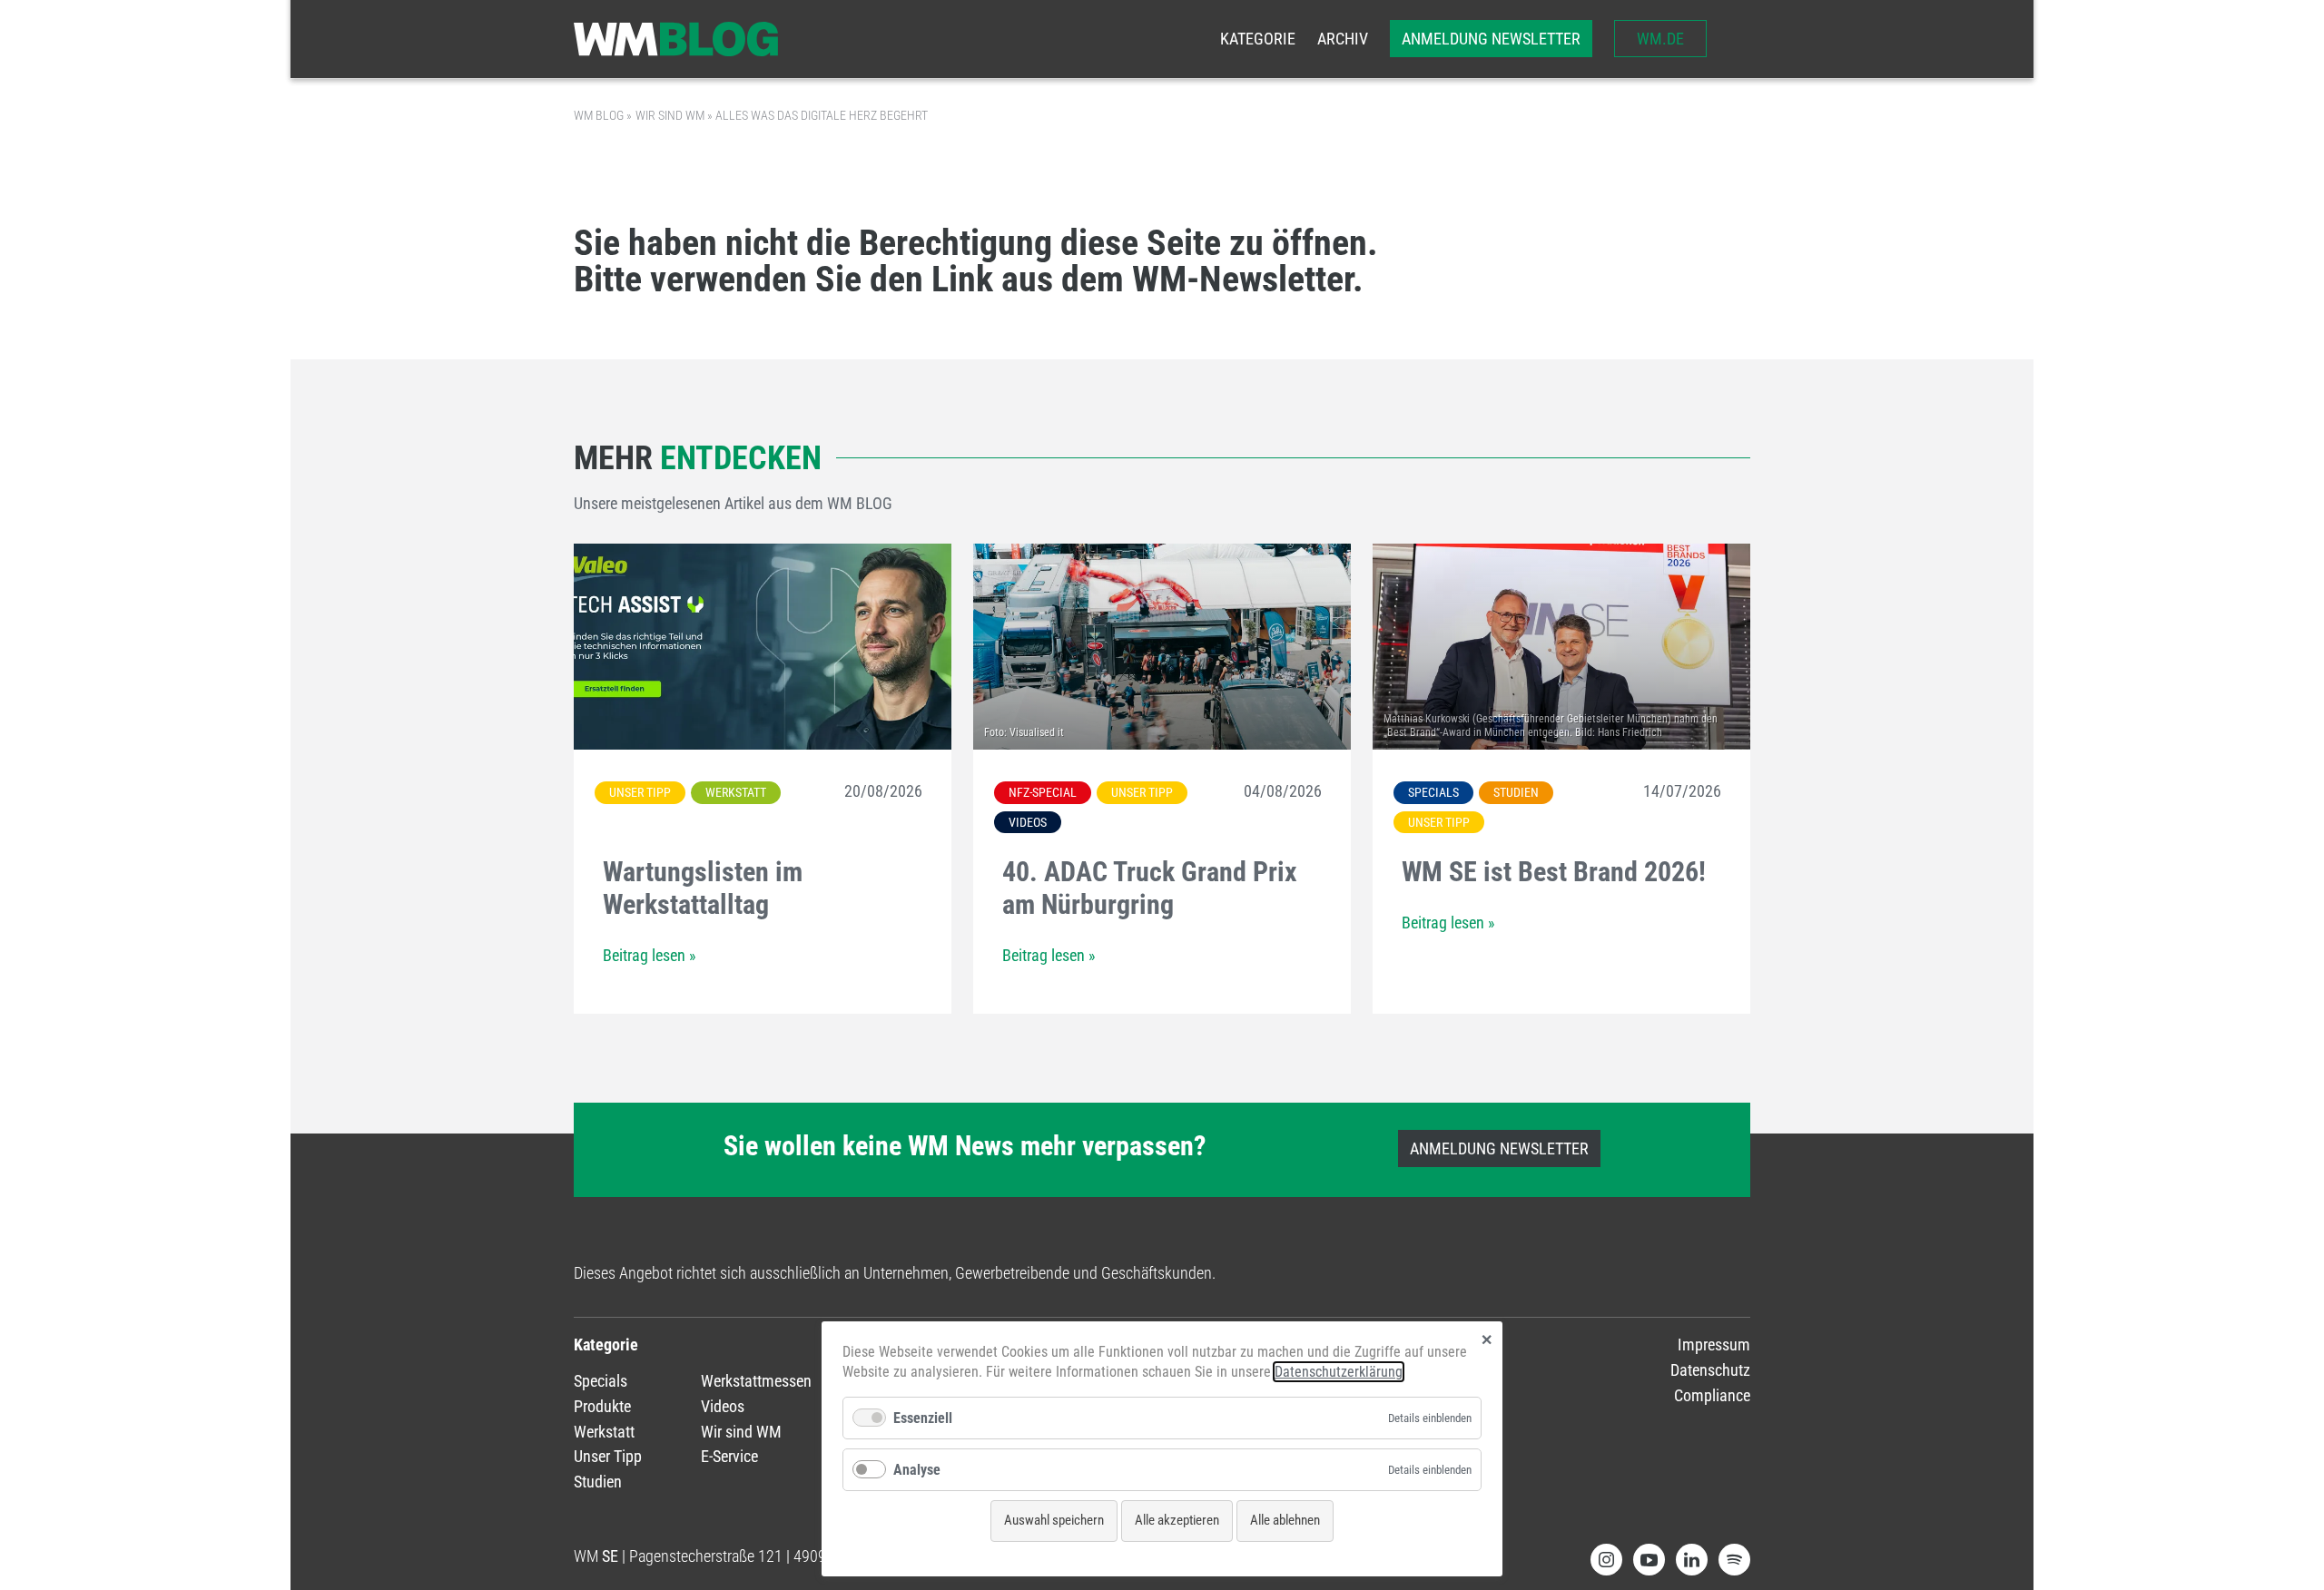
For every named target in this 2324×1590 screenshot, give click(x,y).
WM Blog (599, 115)
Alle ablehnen (1285, 1520)
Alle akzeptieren (1177, 1520)
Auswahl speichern (1054, 1520)
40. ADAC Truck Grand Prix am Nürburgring (1150, 888)
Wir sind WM (670, 115)
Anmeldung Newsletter (1491, 39)
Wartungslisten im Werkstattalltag (703, 888)
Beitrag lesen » (650, 955)
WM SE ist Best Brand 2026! (1554, 872)
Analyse (917, 1470)
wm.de (1660, 39)
